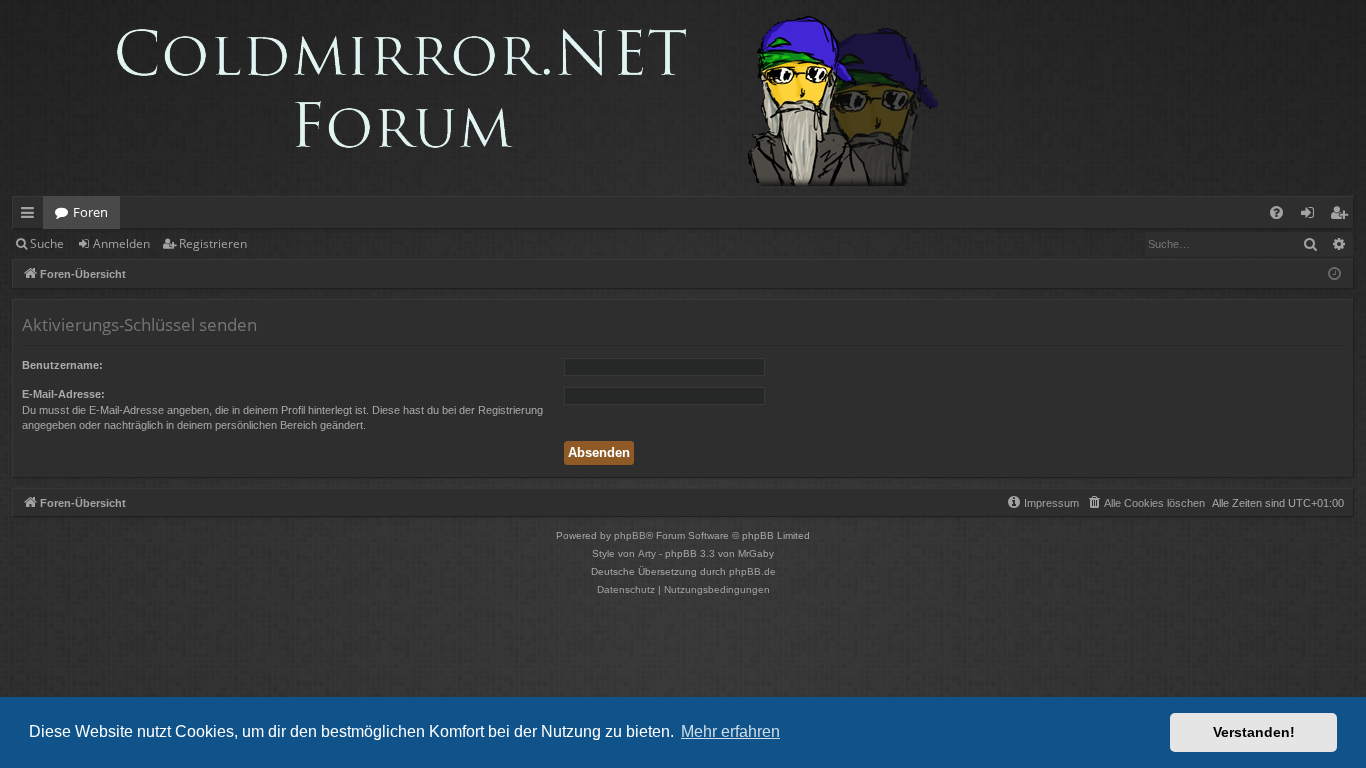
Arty (647, 553)
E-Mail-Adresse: (63, 394)
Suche (47, 243)
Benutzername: (62, 365)
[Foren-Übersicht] (486, 98)
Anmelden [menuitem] (1311, 216)
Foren (90, 212)
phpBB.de (752, 571)
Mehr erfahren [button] (730, 731)
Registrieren (213, 243)
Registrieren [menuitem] (1342, 216)
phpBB (630, 535)
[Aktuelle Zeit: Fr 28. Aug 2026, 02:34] (1334, 274)
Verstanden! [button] (1254, 732)
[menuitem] (1276, 212)
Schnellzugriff (31, 216)
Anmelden (121, 243)
